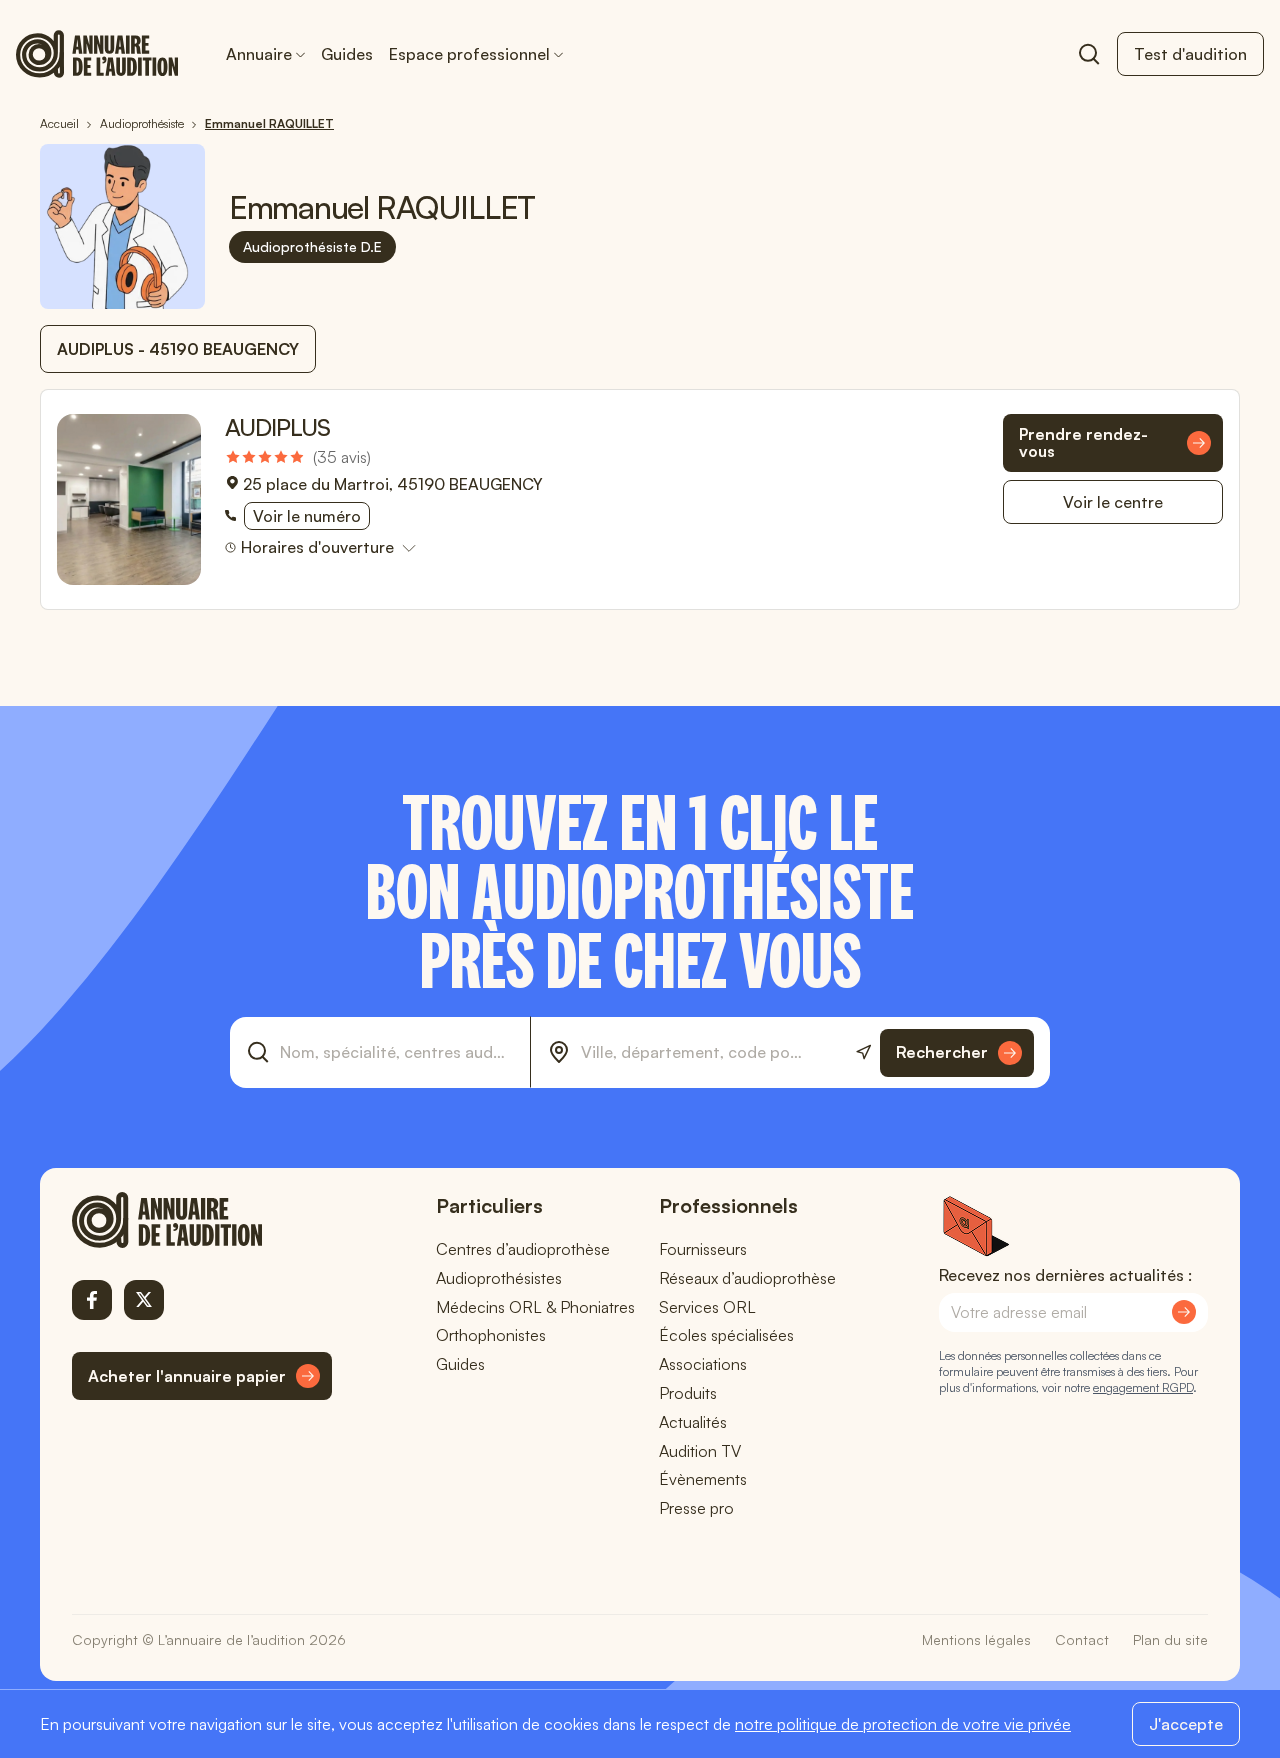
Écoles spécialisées (726, 1335)
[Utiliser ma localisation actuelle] (863, 1052)
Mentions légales (976, 1639)
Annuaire (259, 54)
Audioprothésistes (499, 1278)
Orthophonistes (491, 1335)
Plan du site (1170, 1639)
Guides (347, 54)
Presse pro (696, 1508)
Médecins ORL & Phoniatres (535, 1307)
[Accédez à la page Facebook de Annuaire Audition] (92, 1300)
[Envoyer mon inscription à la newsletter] (1184, 1312)
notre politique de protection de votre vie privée (903, 1724)
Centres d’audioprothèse (523, 1249)
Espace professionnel (469, 54)
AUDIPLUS (277, 427)
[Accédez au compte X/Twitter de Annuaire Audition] (144, 1300)
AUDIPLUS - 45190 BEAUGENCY (178, 349)
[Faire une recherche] (1089, 54)
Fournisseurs (703, 1249)
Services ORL (707, 1307)
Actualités (693, 1422)
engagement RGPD (1143, 1387)
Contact (1082, 1639)
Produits (688, 1393)
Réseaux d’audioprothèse (747, 1278)
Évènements (703, 1479)
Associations (703, 1364)
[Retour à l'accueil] (202, 1220)
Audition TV (700, 1451)
